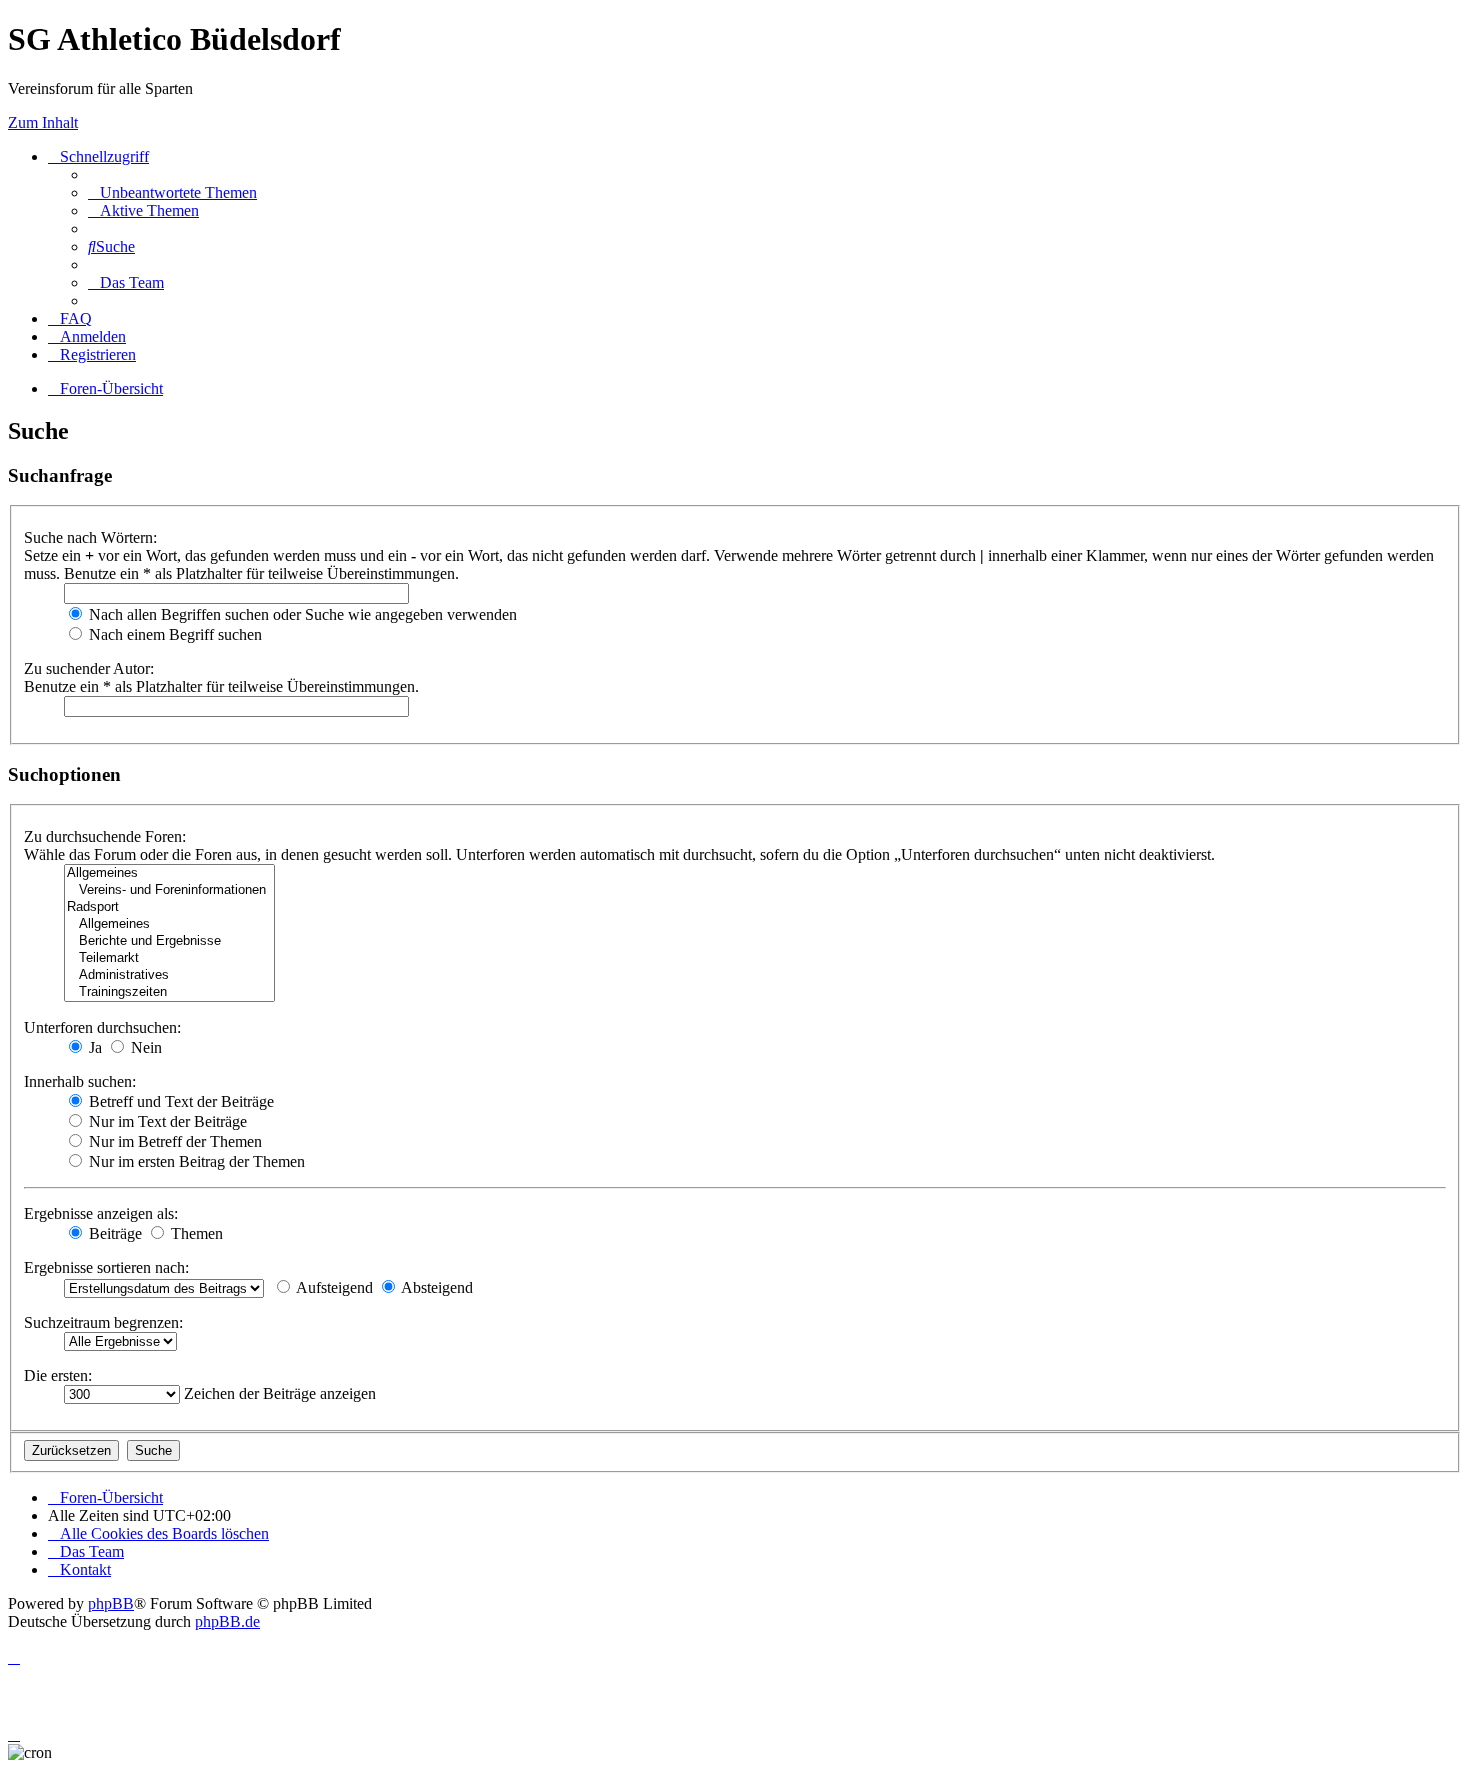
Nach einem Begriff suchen (173, 634)
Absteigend (435, 1287)
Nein (144, 1047)
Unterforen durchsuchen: (102, 1027)
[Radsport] (169, 907)
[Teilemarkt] (169, 958)
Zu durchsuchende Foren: (105, 836)
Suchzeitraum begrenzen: (103, 1322)
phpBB (111, 1603)
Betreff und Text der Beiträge (179, 1101)
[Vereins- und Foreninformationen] (169, 890)
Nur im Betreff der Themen (173, 1141)
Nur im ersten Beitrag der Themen (195, 1161)
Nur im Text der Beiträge (166, 1121)
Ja (93, 1047)
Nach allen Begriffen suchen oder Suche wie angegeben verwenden (301, 614)
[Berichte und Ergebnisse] (169, 941)
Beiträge (113, 1233)
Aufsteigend (333, 1287)
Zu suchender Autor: (89, 668)
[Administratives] (169, 975)
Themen (195, 1233)
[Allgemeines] (169, 873)
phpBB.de (227, 1621)
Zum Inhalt (43, 122)
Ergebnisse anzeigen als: (101, 1213)
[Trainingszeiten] (169, 992)
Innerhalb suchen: (80, 1081)
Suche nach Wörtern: (90, 537)
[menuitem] (172, 192)
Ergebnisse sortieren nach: (106, 1267)
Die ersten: (58, 1375)
